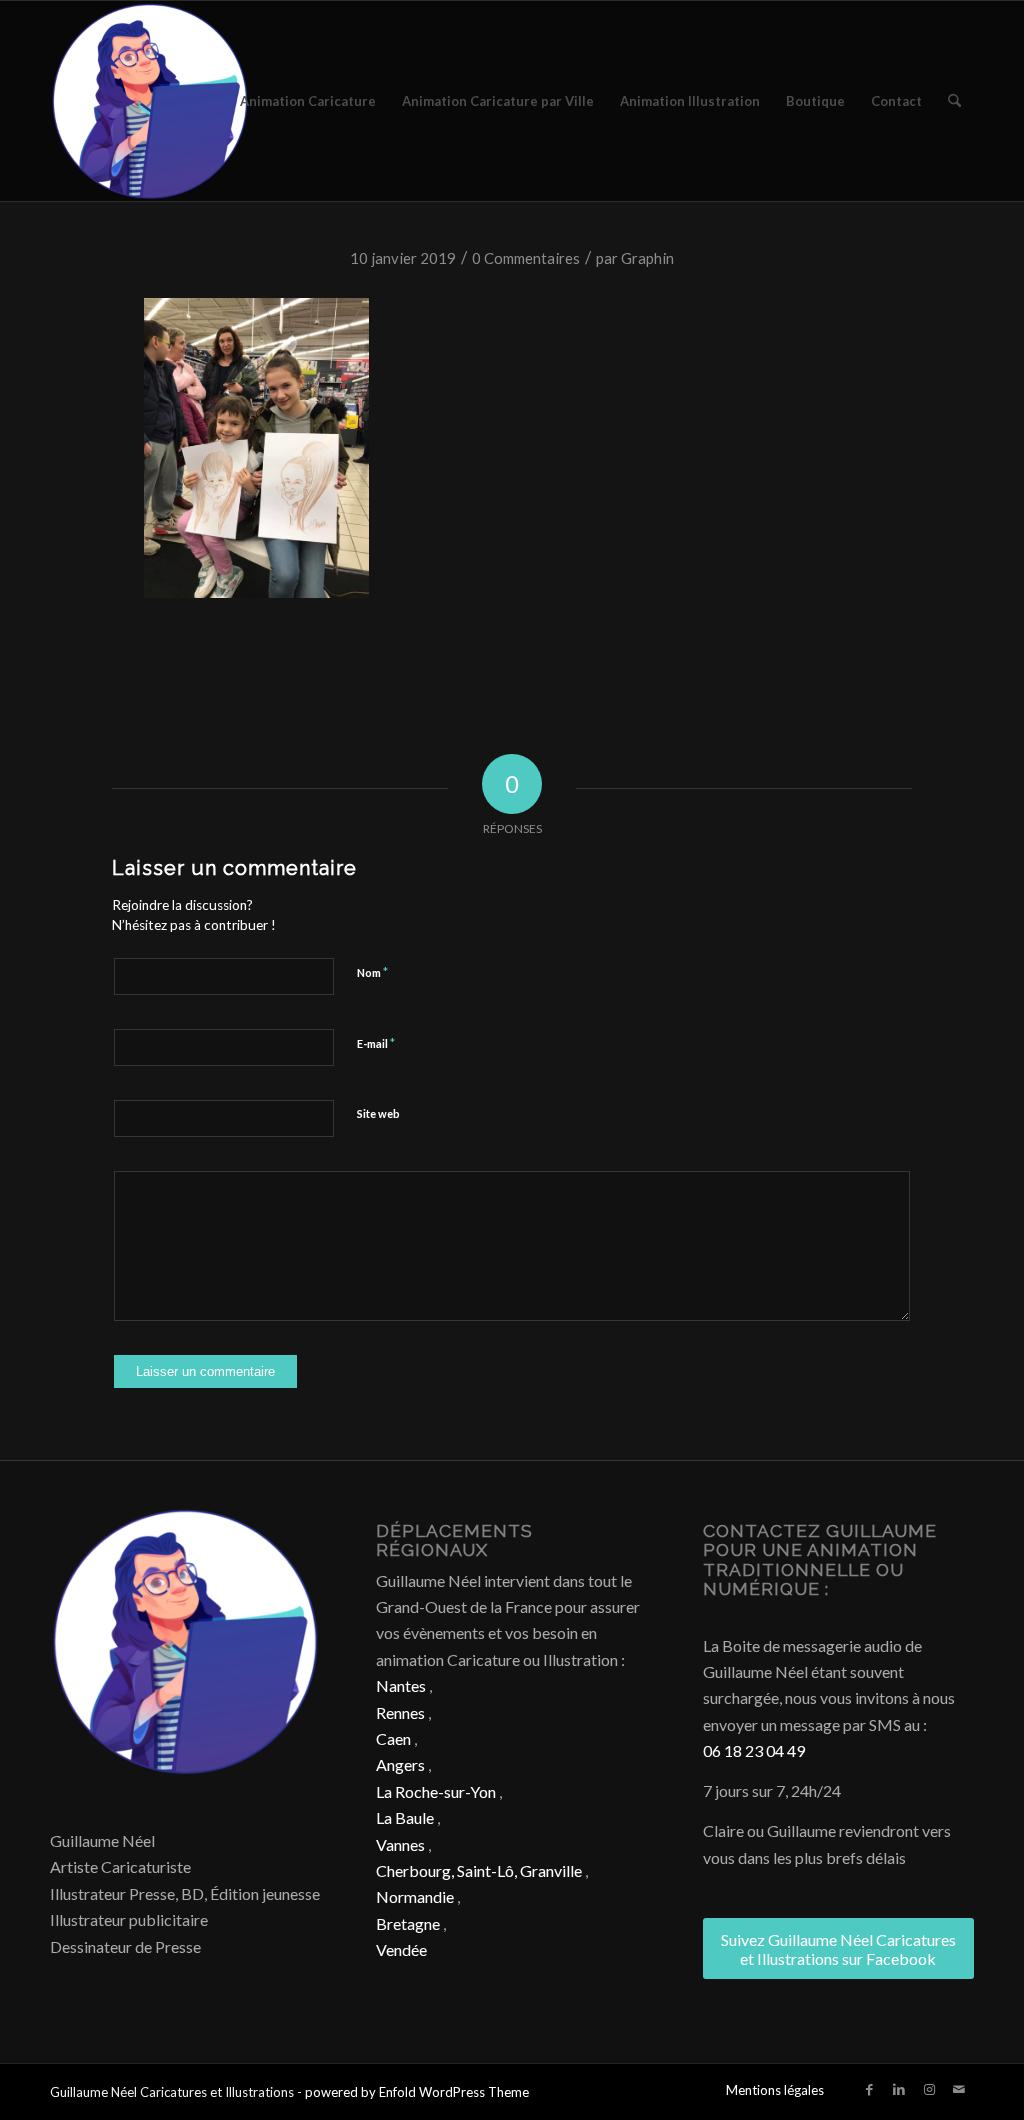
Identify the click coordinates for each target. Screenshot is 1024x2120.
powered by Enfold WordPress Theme (417, 2092)
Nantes (401, 1685)
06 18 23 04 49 (754, 1750)
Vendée (401, 1949)
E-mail (376, 1043)
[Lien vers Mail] (959, 2089)
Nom (372, 972)
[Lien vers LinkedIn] (899, 2089)
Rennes (400, 1712)
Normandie (415, 1896)
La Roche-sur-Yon (436, 1791)
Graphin (647, 258)
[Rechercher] (954, 101)
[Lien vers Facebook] (869, 2089)
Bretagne (408, 1923)
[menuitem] (308, 101)
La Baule (405, 1817)
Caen (393, 1738)
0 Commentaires (526, 258)
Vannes (400, 1844)
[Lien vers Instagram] (929, 2089)
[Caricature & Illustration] (150, 101)
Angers (400, 1764)
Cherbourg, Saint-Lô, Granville (479, 1870)
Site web (378, 1113)
